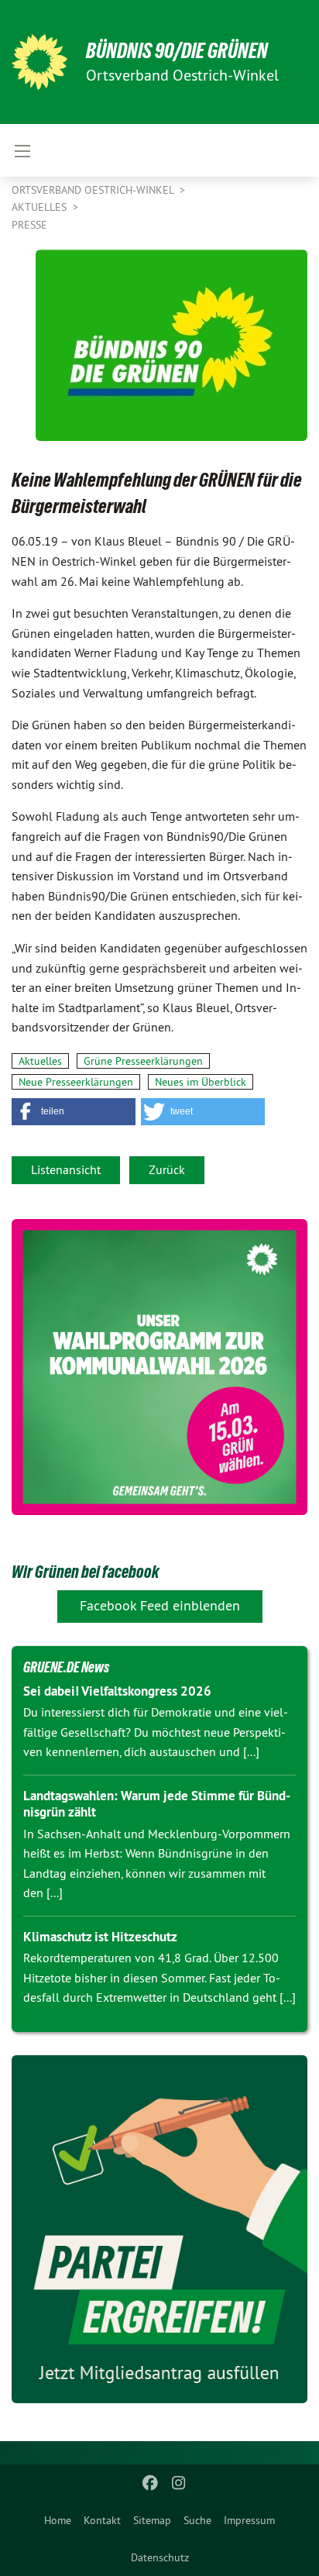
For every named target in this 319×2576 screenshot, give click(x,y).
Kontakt (102, 2520)
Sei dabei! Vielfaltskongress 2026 (117, 1691)
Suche (197, 2520)
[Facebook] (151, 2483)
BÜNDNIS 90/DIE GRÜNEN (177, 51)
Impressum (249, 2520)
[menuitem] (58, 2520)
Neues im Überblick (201, 1082)
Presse (29, 225)
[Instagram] (178, 2483)
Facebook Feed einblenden (160, 1605)
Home (58, 2520)
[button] (74, 1112)
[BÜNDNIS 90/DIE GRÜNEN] (39, 62)
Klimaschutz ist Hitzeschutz (100, 1937)
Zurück (167, 1169)
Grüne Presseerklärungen (143, 1061)
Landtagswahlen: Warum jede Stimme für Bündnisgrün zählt (157, 1804)
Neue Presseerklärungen (76, 1082)
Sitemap (152, 2520)
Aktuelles (41, 207)
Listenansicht (66, 1169)
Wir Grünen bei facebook (85, 1572)
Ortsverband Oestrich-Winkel (94, 190)
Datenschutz (160, 2557)
